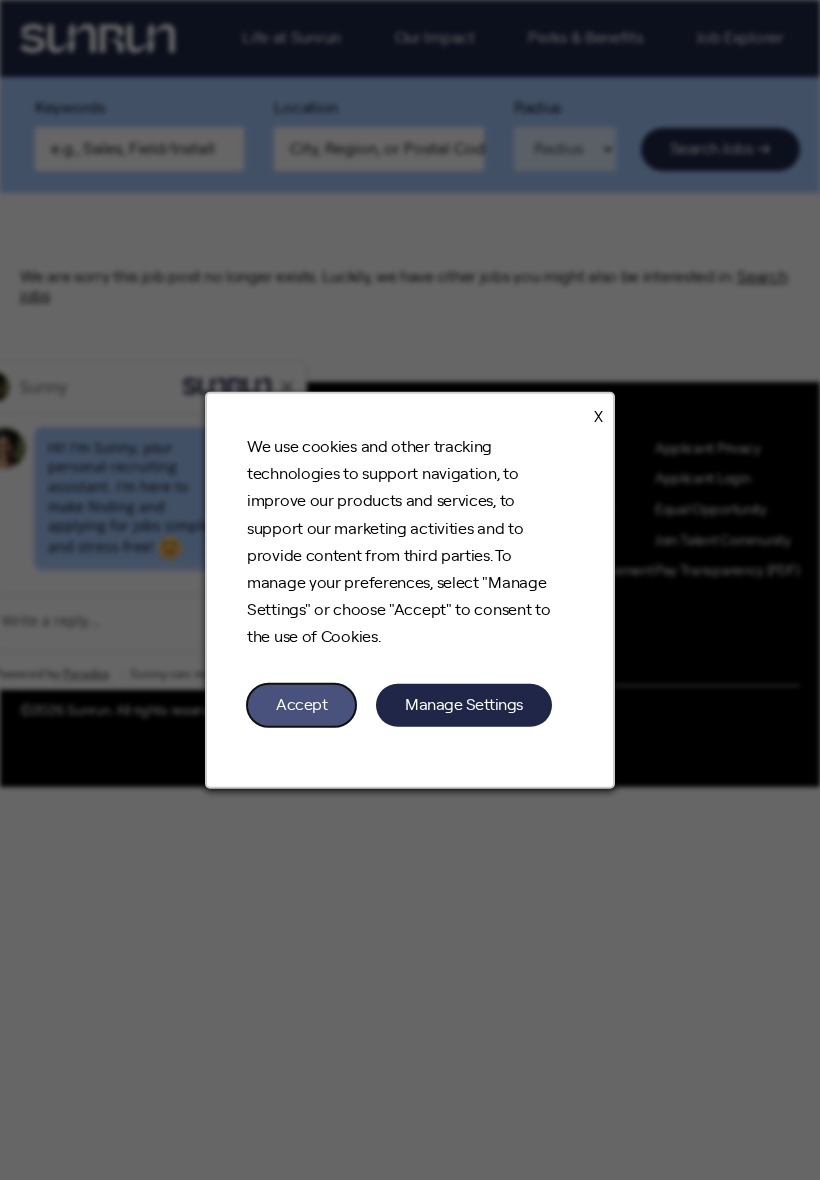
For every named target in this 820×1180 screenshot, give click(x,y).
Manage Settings (464, 704)
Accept (301, 704)
